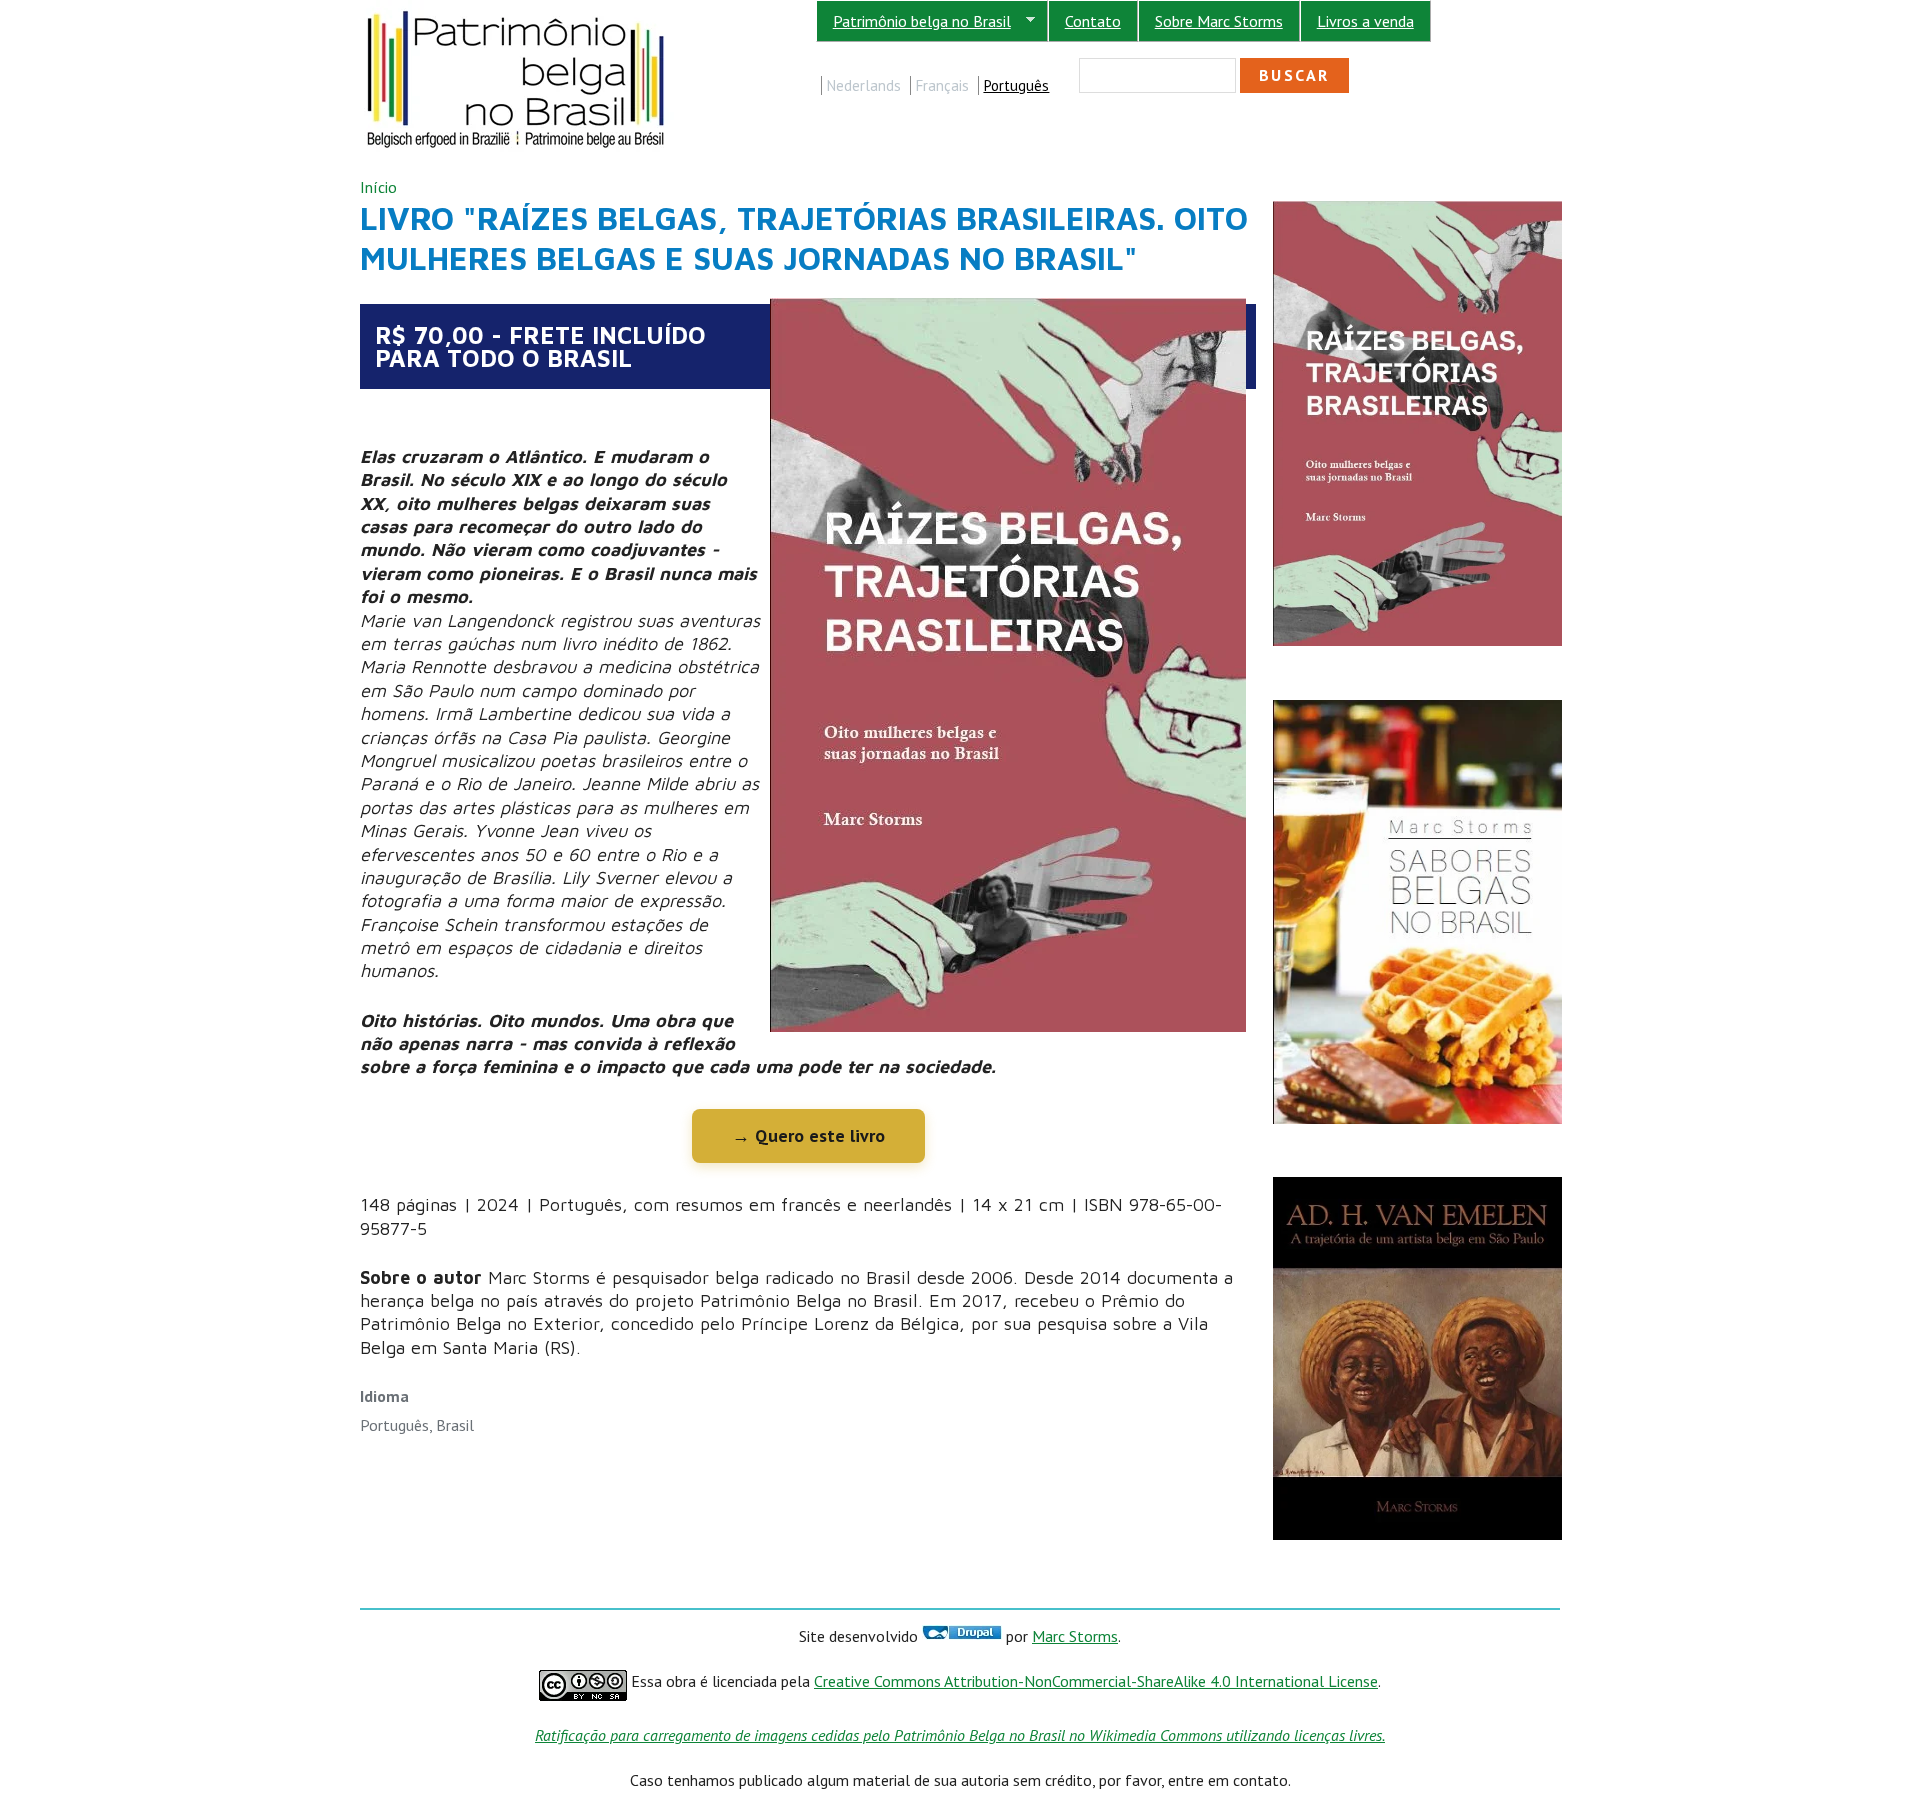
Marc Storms (1075, 1636)
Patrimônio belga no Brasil (913, 21)
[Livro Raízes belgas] (1417, 210)
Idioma (384, 1396)
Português (1016, 85)
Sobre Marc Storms (1219, 21)
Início (378, 187)
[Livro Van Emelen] (1417, 1186)
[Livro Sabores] (1417, 709)
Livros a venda (1365, 21)
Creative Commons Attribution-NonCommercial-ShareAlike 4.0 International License (1096, 1681)
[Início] (517, 11)
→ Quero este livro (808, 1135)
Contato (1093, 21)
